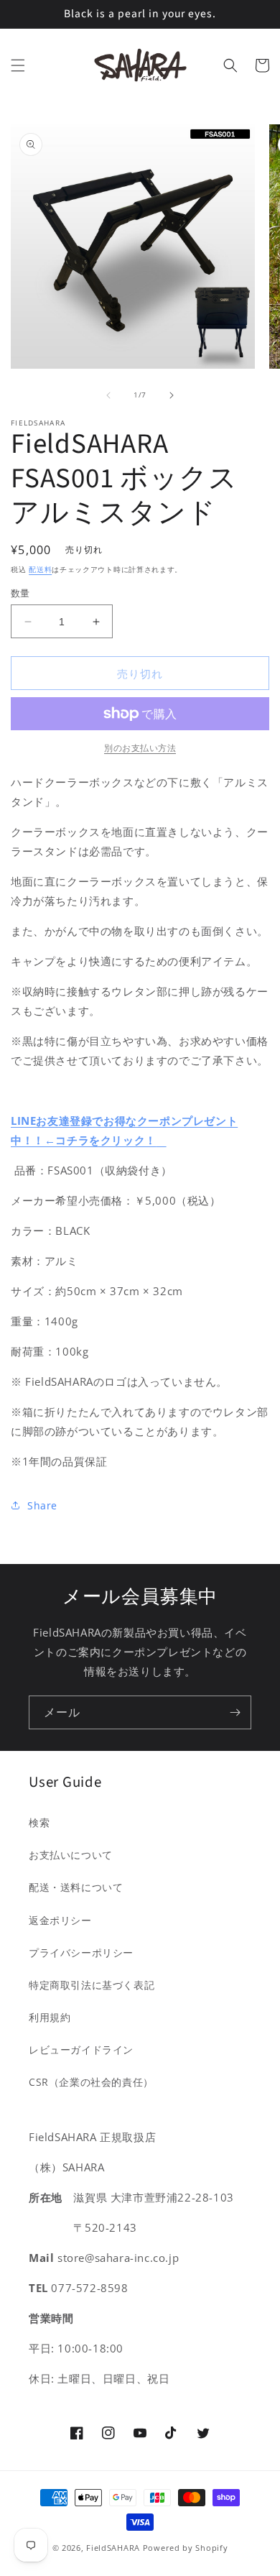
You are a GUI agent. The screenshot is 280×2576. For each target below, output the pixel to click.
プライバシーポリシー (81, 1952)
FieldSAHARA (113, 2548)
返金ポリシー (60, 1920)
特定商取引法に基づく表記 (92, 1985)
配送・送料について (76, 1887)
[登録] (235, 1712)
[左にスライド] (108, 395)
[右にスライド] (172, 395)
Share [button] (42, 1505)
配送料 (40, 569)
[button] (18, 65)
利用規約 (50, 2017)
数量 (20, 593)
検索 (39, 1822)
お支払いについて (71, 1855)
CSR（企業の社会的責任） (91, 2082)
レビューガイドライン (81, 2050)
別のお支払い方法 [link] (140, 748)
